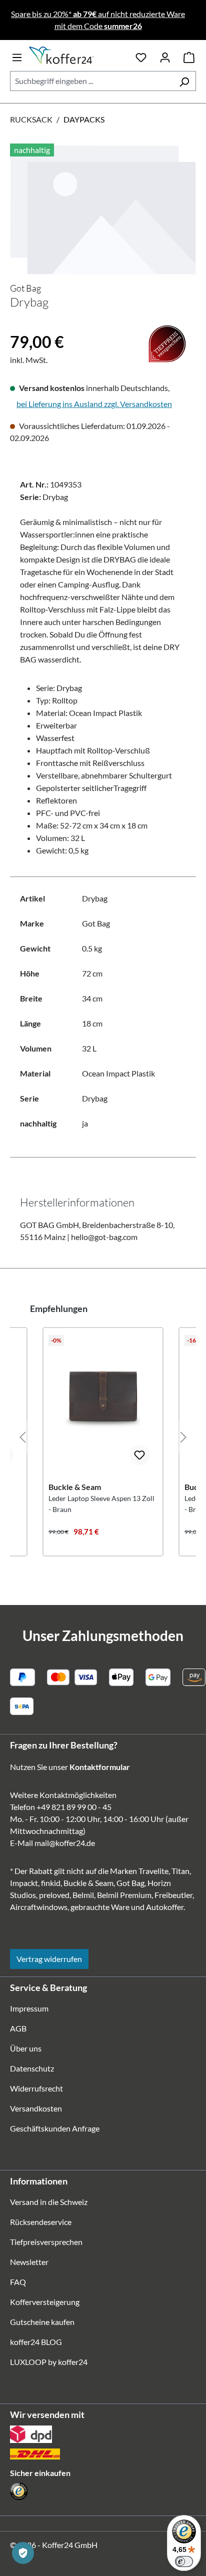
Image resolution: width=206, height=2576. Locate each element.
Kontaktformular (100, 1767)
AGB (18, 2028)
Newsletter (29, 2262)
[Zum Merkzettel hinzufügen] (139, 1455)
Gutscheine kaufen (42, 2322)
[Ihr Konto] (165, 55)
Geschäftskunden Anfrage (55, 2128)
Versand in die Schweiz (49, 2202)
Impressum (29, 2008)
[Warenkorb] (189, 55)
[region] (103, 209)
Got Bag (25, 288)
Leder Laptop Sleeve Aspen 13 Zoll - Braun (101, 1504)
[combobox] (91, 81)
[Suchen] (184, 81)
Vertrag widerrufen (49, 1959)
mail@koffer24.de (65, 1843)
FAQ (18, 2282)
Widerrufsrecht (36, 2088)
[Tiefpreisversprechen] (16, 325)
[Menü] (17, 55)
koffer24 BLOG (36, 2342)
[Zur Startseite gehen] (79, 55)
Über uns (26, 2048)
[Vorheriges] (22, 1436)
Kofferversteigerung (45, 2302)
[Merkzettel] (141, 55)
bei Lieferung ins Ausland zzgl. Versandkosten (94, 404)
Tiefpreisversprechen (46, 2242)
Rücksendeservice (41, 2222)
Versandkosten (36, 2108)
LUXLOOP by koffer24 (49, 2362)
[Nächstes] (183, 1436)
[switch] (184, 2561)
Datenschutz (32, 2068)
